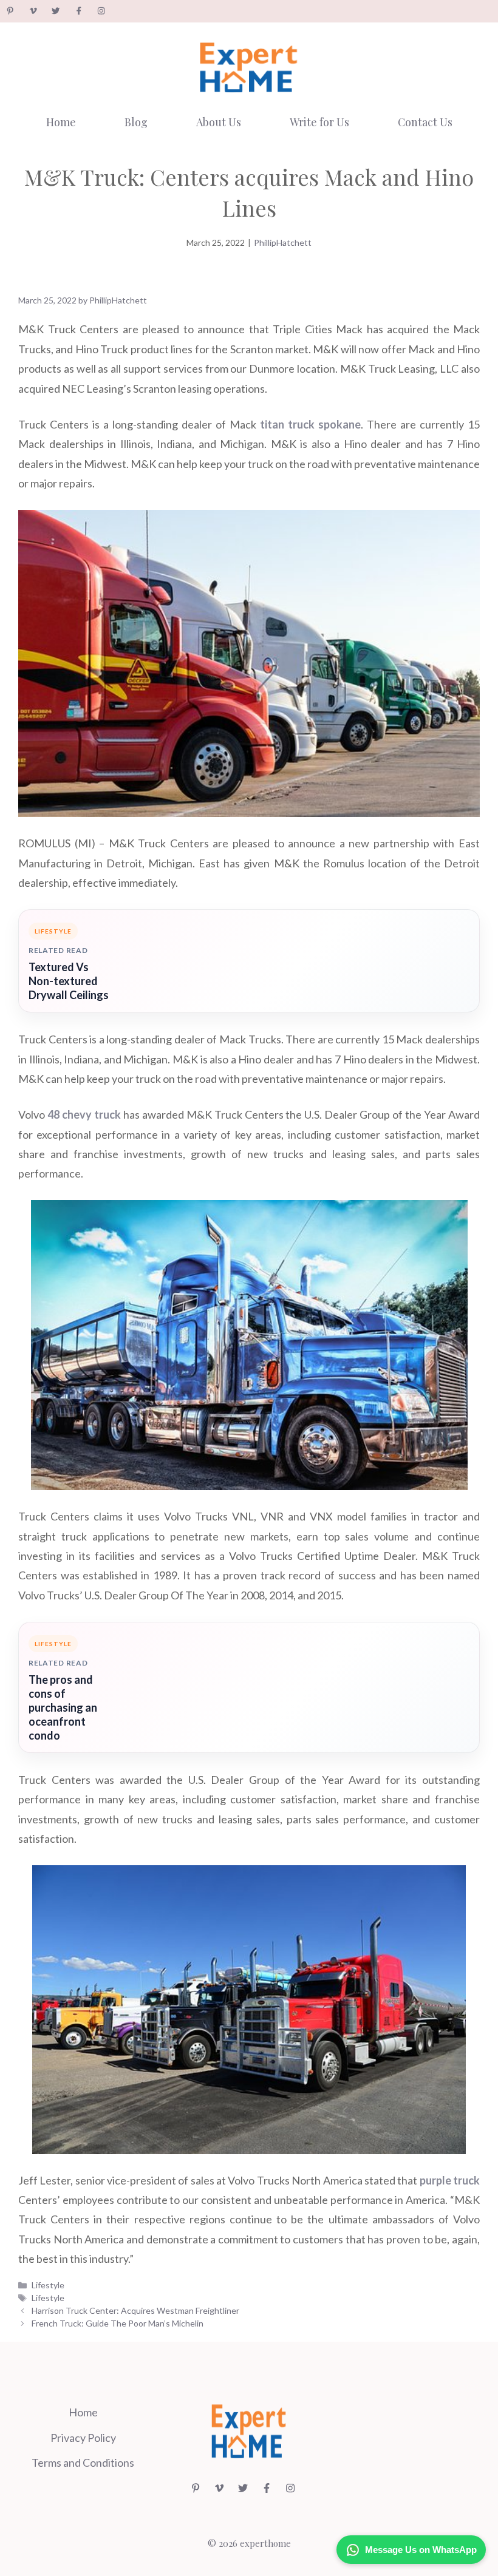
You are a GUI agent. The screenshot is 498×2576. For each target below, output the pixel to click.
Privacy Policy (83, 2438)
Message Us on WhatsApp (421, 2550)
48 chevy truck (84, 1114)
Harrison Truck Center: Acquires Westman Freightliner (135, 2310)
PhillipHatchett (283, 242)
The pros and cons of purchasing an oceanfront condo (63, 1707)
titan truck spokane (310, 424)
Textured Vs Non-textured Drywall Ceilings (69, 981)
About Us (219, 122)
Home (61, 122)
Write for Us (319, 122)
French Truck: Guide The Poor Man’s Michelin (118, 2323)
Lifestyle (48, 2285)
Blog (136, 122)
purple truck (450, 2180)
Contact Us (425, 122)
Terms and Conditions (83, 2462)
